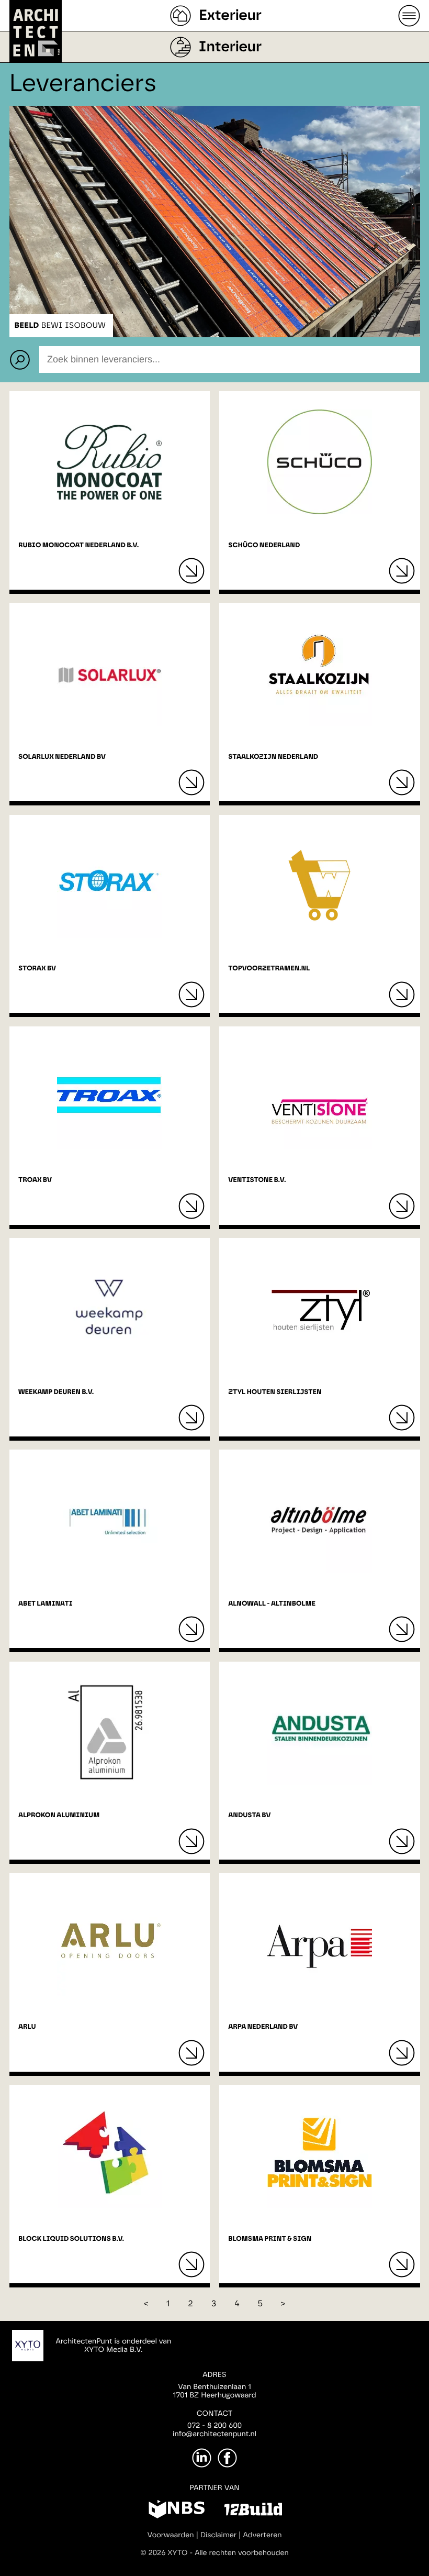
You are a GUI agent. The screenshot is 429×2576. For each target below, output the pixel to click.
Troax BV (35, 1180)
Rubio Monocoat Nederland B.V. (78, 545)
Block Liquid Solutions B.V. (71, 2239)
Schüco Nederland (264, 545)
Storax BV (37, 969)
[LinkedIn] (202, 2458)
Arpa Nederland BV (263, 2027)
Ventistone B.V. (257, 1180)
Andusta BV (249, 1815)
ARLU (27, 2027)
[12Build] (253, 2511)
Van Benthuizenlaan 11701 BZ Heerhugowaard (214, 2391)
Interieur (230, 47)
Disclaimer (218, 2535)
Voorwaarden (171, 2535)
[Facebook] (227, 2458)
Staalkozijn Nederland (273, 757)
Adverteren (263, 2535)
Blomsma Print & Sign (270, 2239)
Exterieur (230, 16)
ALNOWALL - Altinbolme (272, 1604)
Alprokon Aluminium (59, 1815)
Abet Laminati (46, 1604)
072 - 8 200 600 (214, 2426)
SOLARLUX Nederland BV (62, 757)
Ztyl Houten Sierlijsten (275, 1392)
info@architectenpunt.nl (214, 2434)
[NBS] (177, 2511)
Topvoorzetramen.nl (269, 969)
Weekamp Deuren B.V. (56, 1392)
